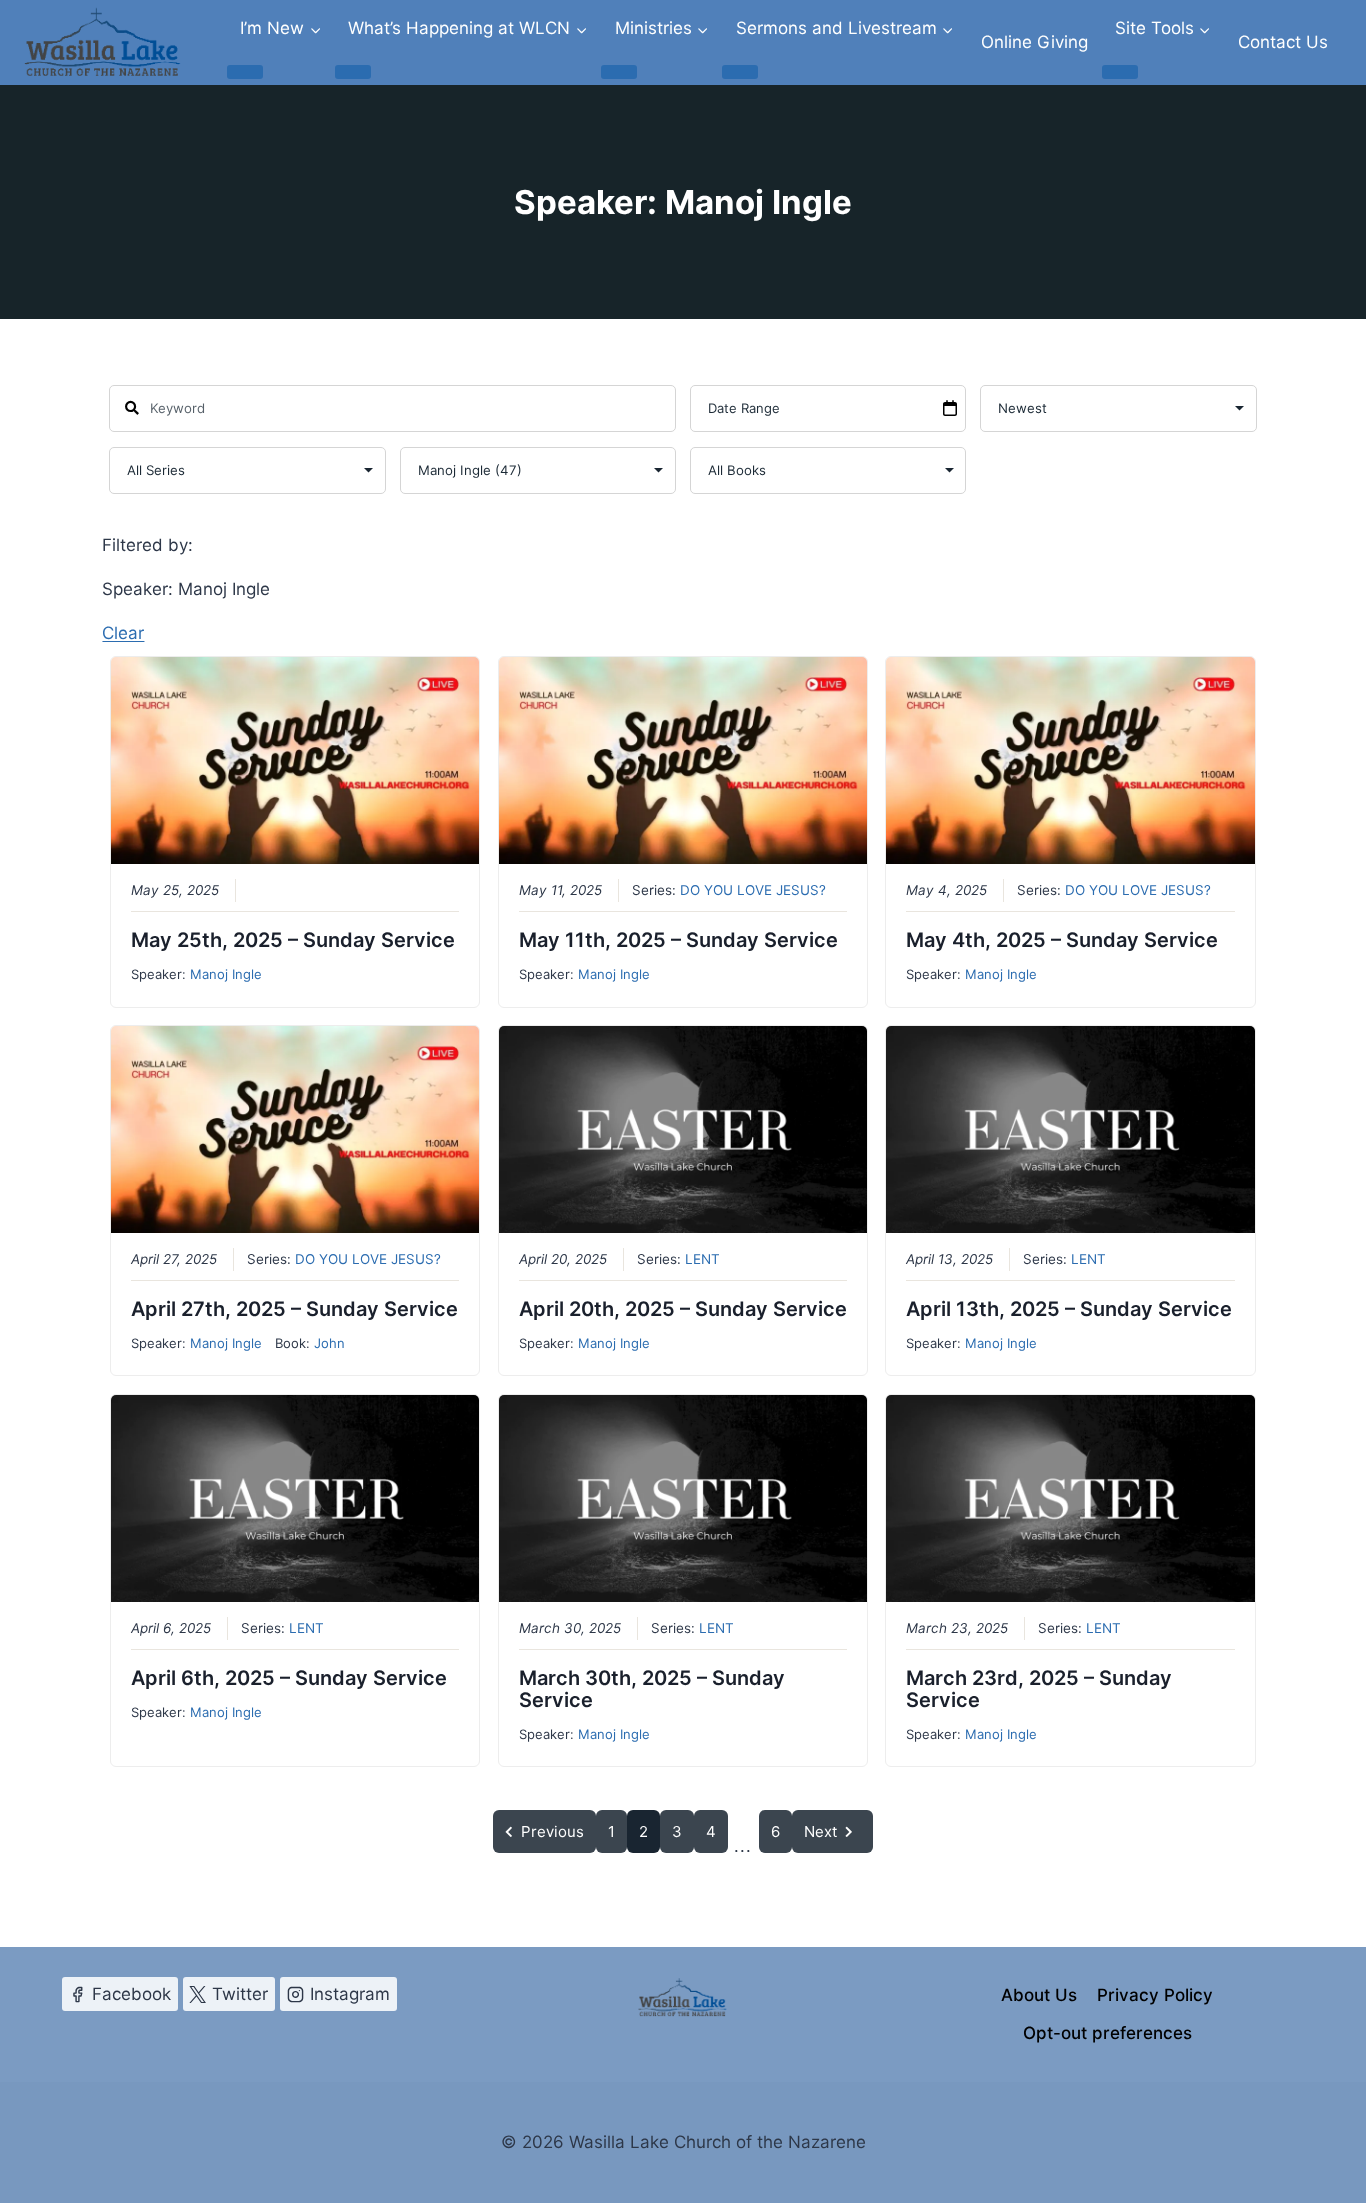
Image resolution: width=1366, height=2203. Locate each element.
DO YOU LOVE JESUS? (753, 890)
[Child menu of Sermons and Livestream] (740, 72)
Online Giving (1034, 42)
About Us (1039, 1995)
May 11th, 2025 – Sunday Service (678, 940)
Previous (552, 1831)
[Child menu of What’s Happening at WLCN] (353, 72)
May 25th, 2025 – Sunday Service (293, 940)
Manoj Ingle (226, 974)
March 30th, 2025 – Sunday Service (652, 1689)
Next (820, 1831)
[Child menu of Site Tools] (1120, 72)
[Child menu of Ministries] (619, 72)
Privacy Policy (1155, 1995)
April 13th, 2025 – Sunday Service (1069, 1309)
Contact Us (1283, 42)
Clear (123, 633)
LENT (702, 1259)
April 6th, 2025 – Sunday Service (289, 1678)
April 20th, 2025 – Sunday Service (683, 1309)
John (329, 1343)
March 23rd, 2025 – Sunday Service (1039, 1689)
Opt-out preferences (1107, 2033)
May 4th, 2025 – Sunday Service (1062, 940)
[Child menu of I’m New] (245, 72)
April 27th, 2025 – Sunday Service (294, 1309)
